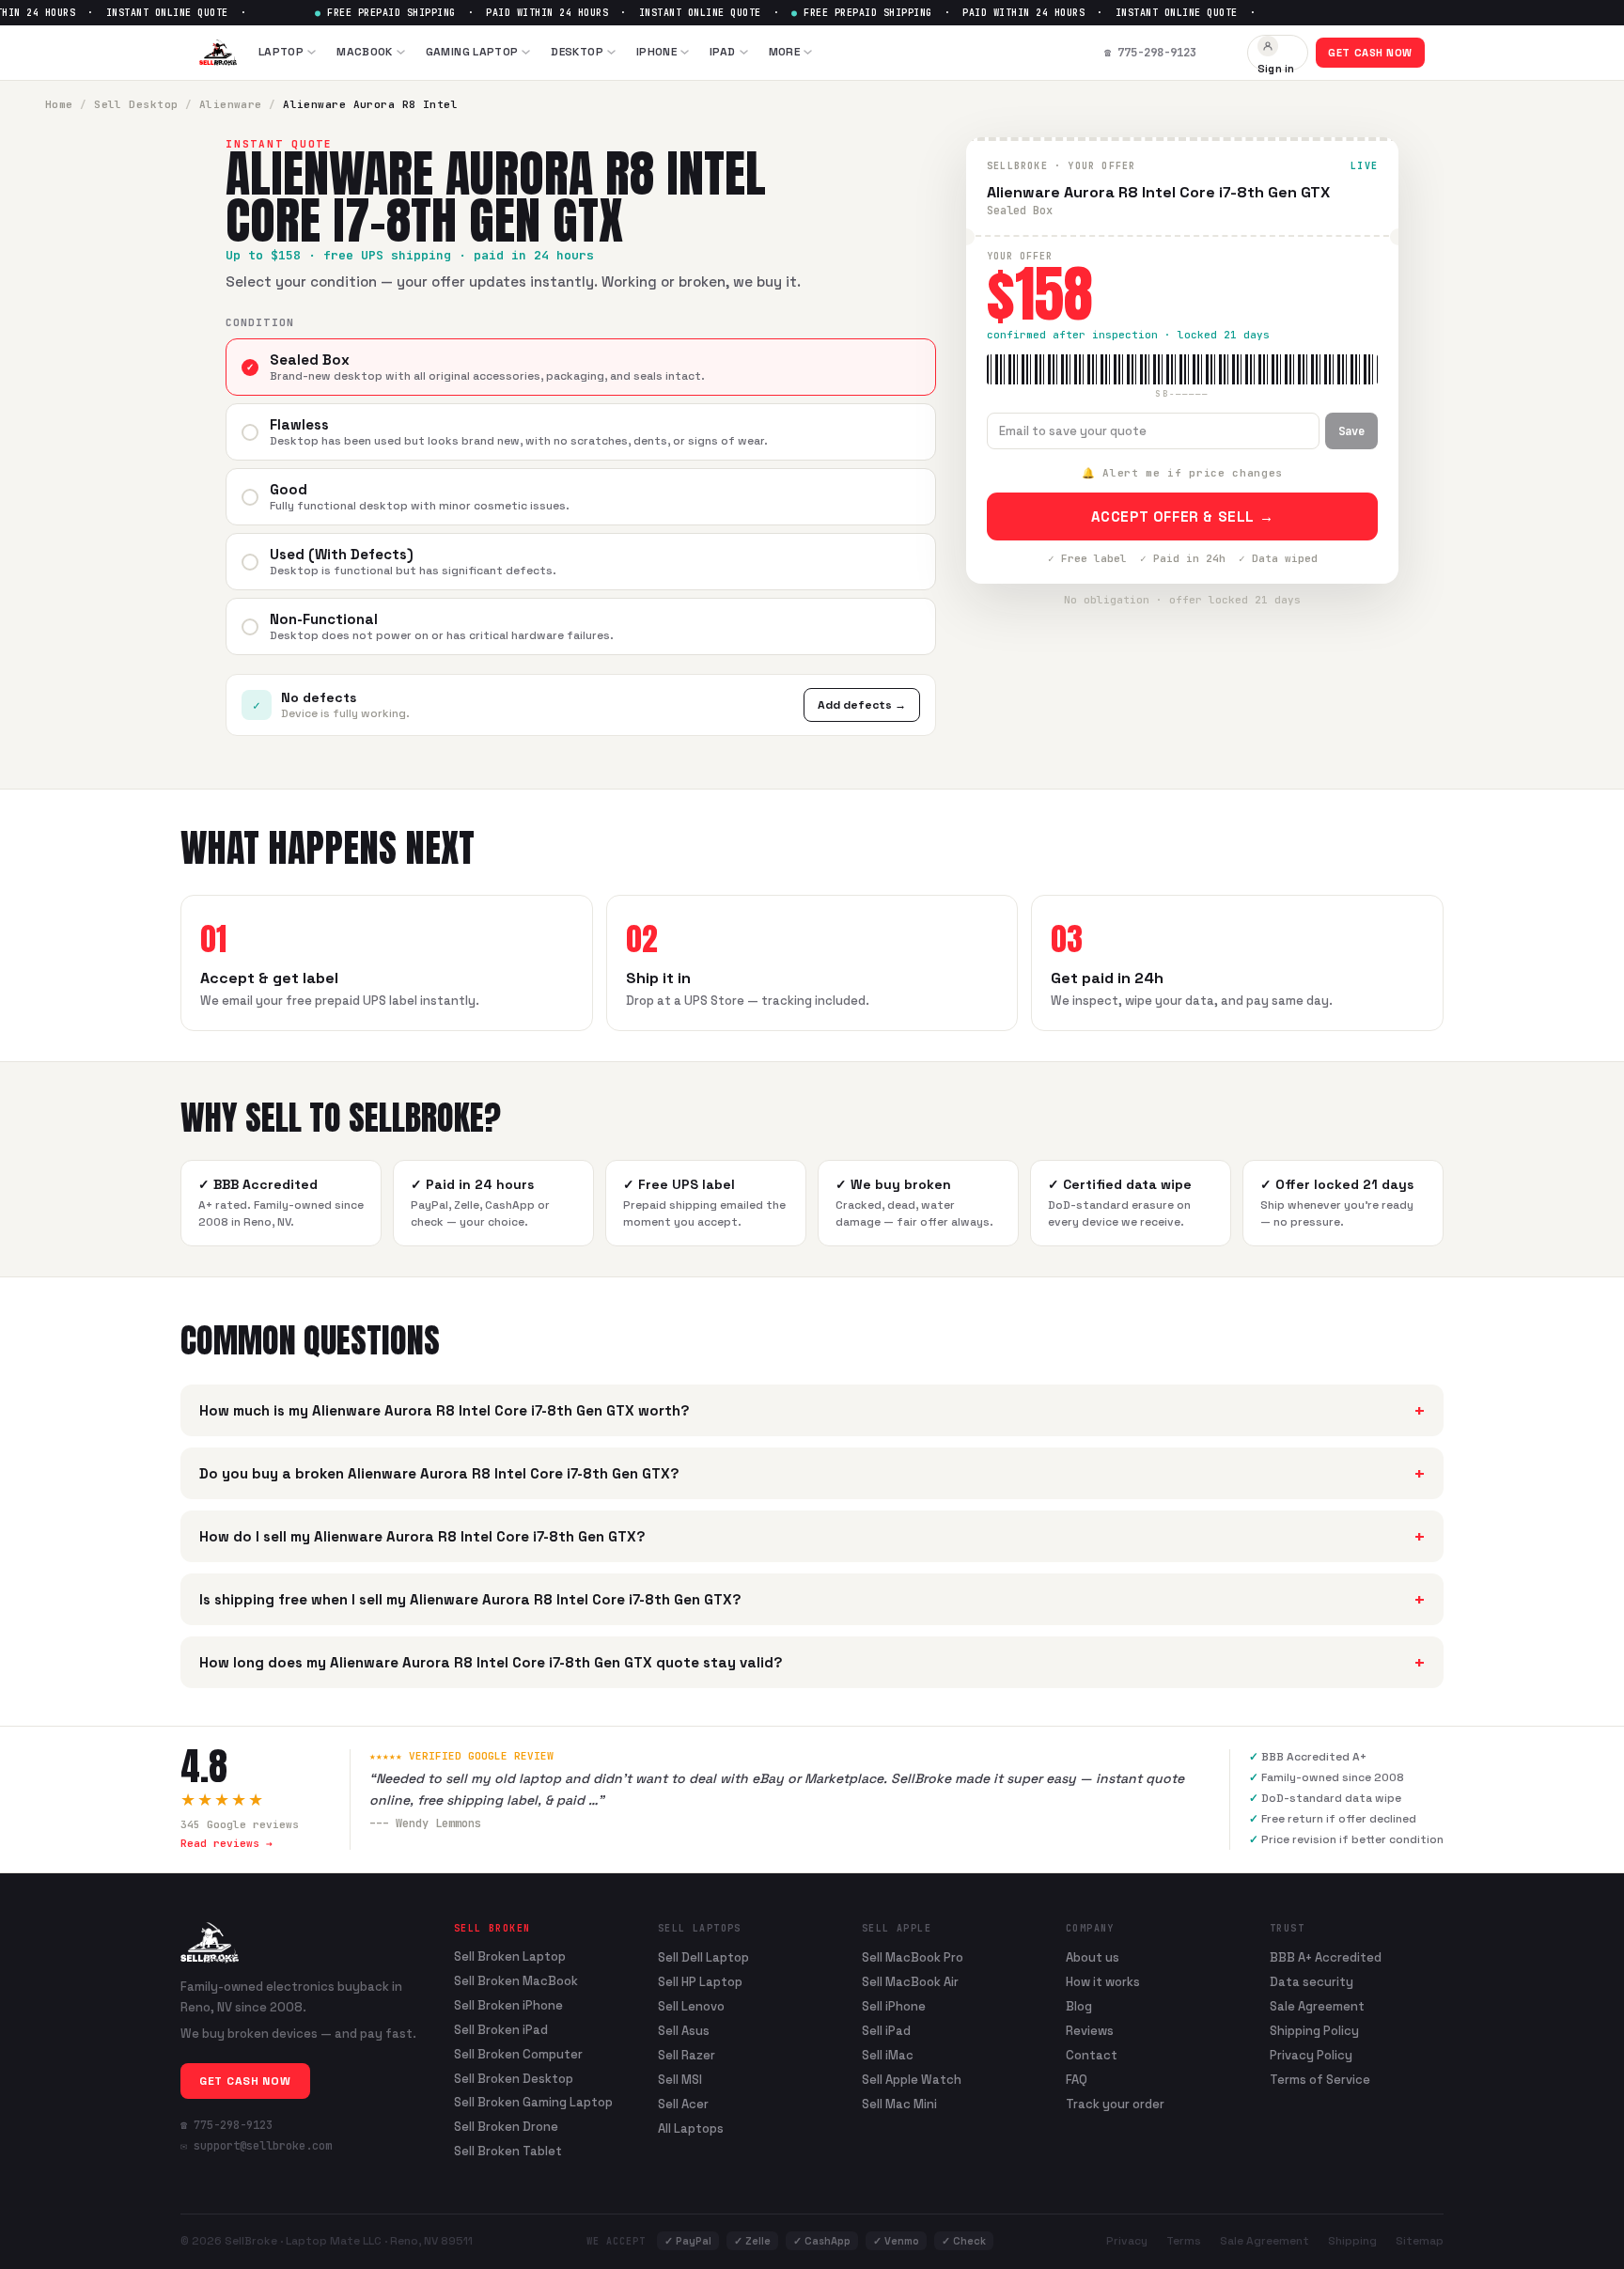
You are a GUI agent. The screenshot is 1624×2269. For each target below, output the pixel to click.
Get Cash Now (1370, 53)
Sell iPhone (894, 2006)
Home (59, 104)
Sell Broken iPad (501, 2030)
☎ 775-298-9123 (226, 2125)
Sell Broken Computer (518, 2055)
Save (1351, 431)
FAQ (1077, 2080)
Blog (1079, 2006)
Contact (1092, 2055)
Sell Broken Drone (506, 2127)
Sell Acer (683, 2104)
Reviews (1090, 2031)
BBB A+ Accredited (1326, 1957)
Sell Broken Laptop (510, 1957)
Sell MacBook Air (910, 1982)
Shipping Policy (1314, 2031)
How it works (1103, 1982)
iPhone (656, 52)
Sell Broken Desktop (514, 2079)
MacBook (365, 52)
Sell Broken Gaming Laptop (533, 2103)
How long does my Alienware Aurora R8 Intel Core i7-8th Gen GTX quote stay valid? (812, 1662)
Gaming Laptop (472, 52)
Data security (1312, 1982)
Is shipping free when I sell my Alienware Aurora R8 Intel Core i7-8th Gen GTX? (812, 1599)
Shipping (1352, 2241)
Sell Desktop (136, 104)
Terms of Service (1320, 2080)
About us (1093, 1957)
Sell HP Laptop (700, 1982)
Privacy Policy (1311, 2055)
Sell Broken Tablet (508, 2152)
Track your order (1115, 2104)
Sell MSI (680, 2080)
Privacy (1127, 2241)
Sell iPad (886, 2031)
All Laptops (691, 2128)
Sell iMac (888, 2055)
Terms (1184, 2241)
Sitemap (1420, 2241)
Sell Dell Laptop (703, 1957)
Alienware (231, 104)
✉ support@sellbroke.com (256, 2146)
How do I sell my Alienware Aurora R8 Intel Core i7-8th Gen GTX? (812, 1536)
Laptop (281, 52)
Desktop (577, 52)
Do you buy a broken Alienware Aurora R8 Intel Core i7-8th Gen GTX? (812, 1473)
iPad (722, 52)
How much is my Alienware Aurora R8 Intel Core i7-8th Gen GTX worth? (812, 1410)
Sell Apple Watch (912, 2080)
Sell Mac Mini (899, 2104)
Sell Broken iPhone (508, 2006)
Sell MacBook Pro (913, 1957)
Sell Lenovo (691, 2006)
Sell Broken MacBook (516, 1981)
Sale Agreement (1317, 2006)
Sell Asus (684, 2031)
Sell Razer (687, 2055)
